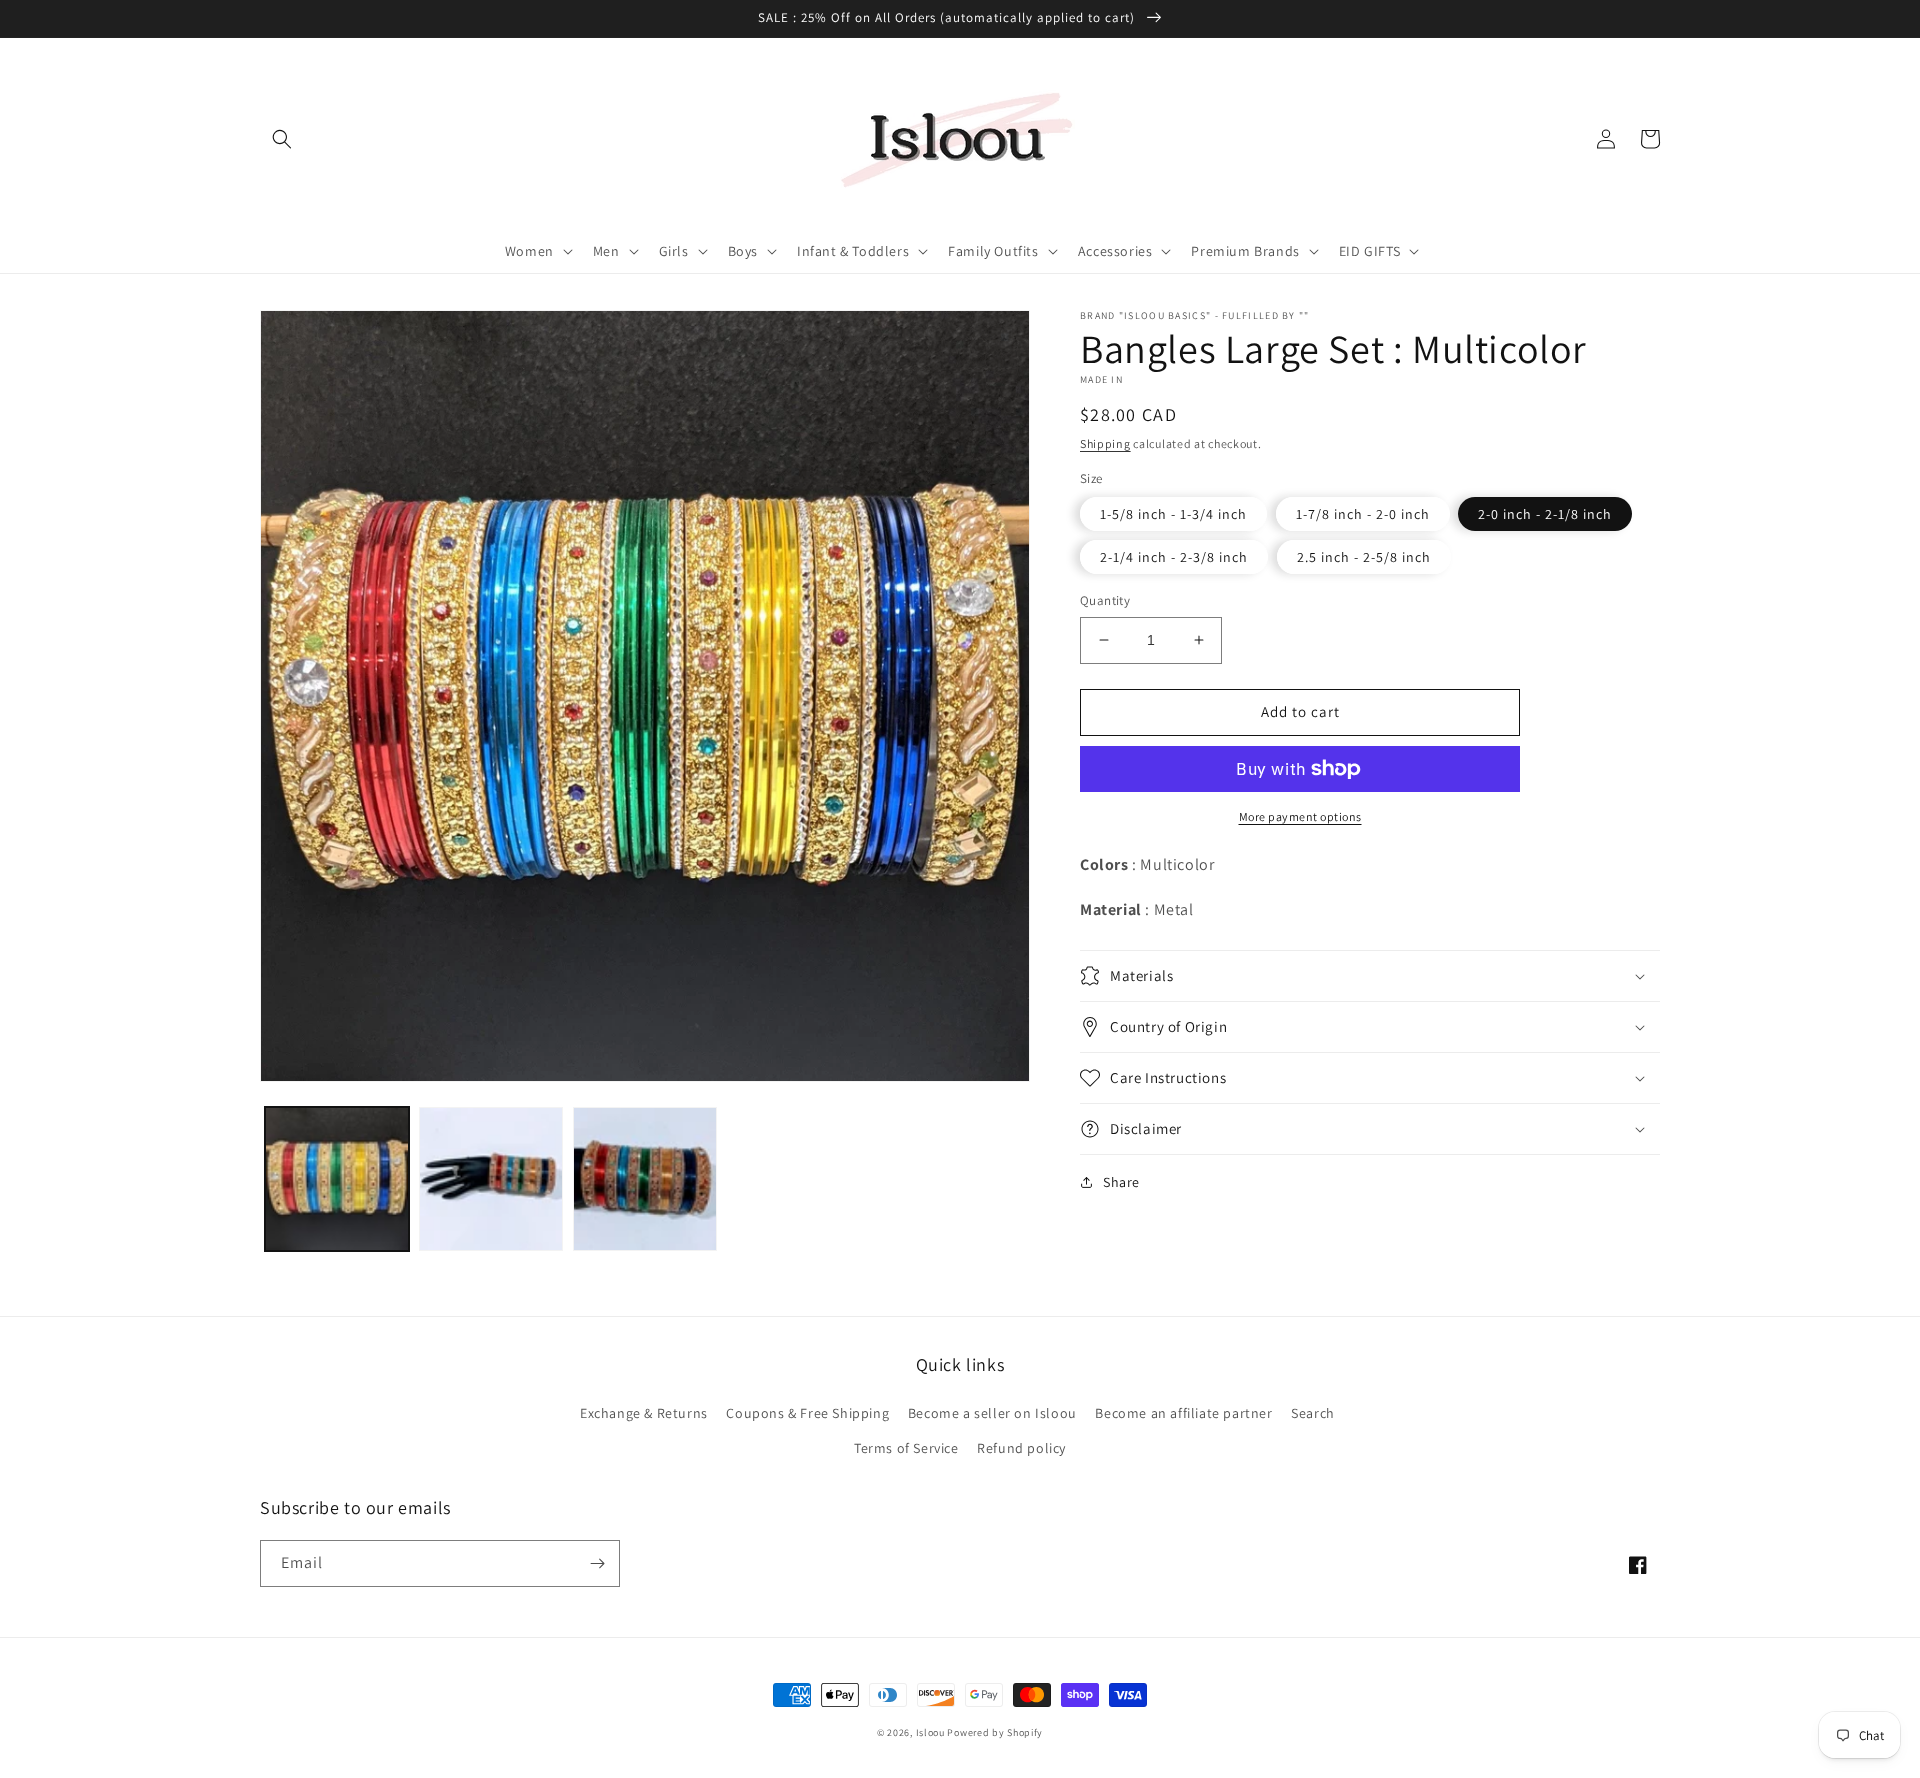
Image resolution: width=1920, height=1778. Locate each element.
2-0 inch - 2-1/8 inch (1545, 514)
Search (1313, 1413)
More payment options (1300, 816)
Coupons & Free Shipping (807, 1413)
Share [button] (1121, 1182)
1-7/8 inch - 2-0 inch (1363, 514)
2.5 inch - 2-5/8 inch (1364, 557)
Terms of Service (906, 1448)
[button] (282, 139)
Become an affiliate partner (1183, 1413)
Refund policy (1021, 1448)
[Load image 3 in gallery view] (645, 1179)
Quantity (1105, 600)
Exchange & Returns (644, 1413)
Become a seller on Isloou (992, 1413)
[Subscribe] (597, 1563)
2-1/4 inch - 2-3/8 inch (1174, 557)
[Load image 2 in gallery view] (491, 1179)
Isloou (930, 1732)
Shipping (1105, 443)
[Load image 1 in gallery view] (337, 1179)
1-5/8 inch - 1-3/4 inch (1173, 514)
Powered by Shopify (995, 1732)
